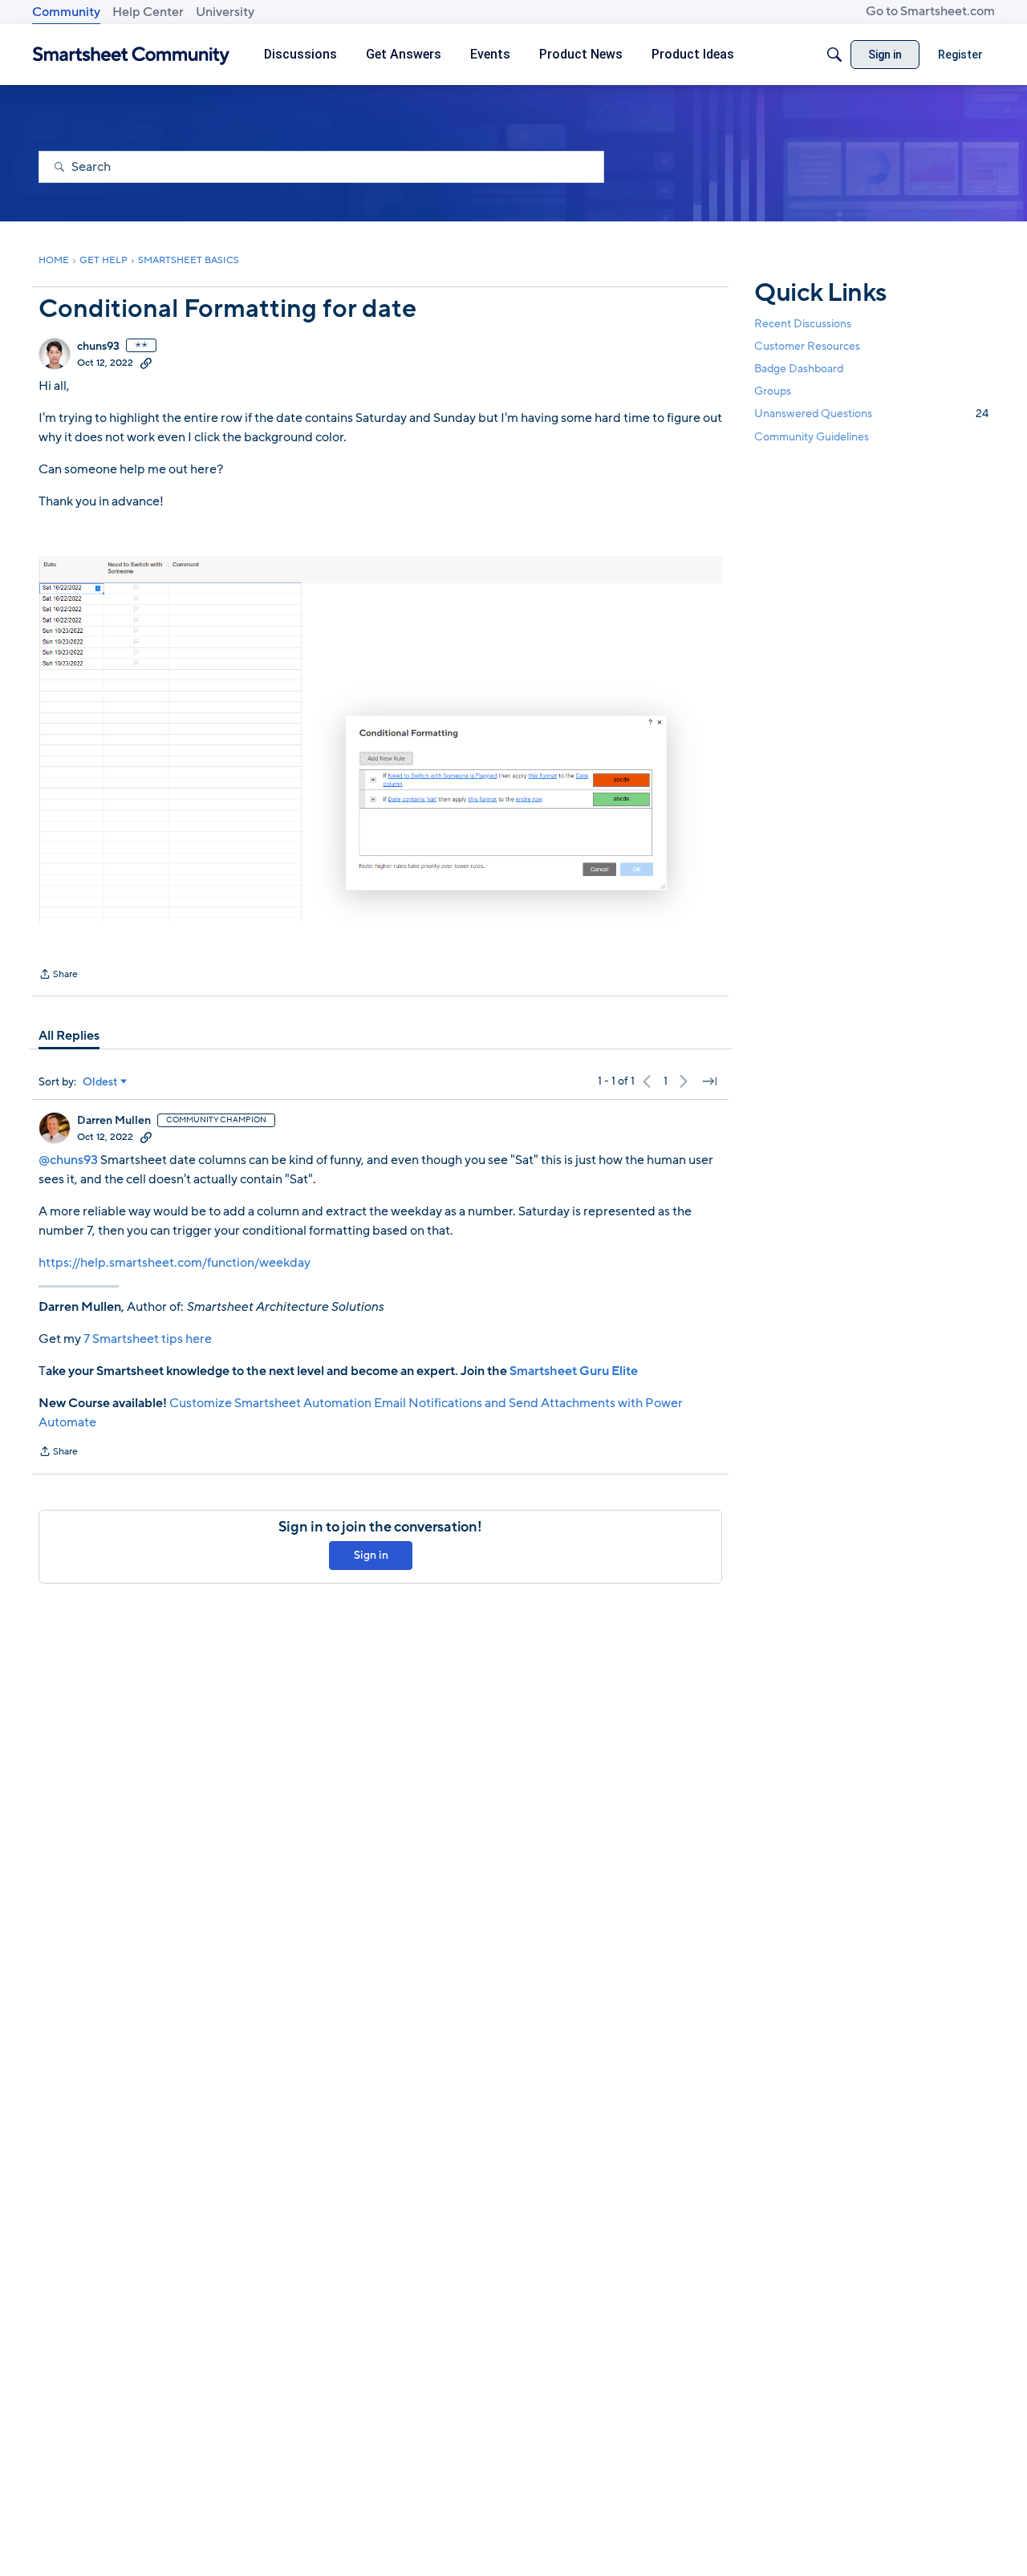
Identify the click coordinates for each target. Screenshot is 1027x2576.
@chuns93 (68, 1160)
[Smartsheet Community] (131, 55)
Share (58, 976)
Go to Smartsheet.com (930, 11)
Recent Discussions (803, 324)
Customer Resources (807, 346)
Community (66, 12)
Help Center (148, 12)
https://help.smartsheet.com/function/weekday (175, 1263)
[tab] (69, 1036)
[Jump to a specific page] (709, 1081)
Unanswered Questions (871, 414)
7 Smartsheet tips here (148, 1339)
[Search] (834, 55)
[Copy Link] (146, 363)
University (225, 12)
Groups (773, 391)
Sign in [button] (371, 1555)
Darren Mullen (114, 1121)
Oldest (100, 1082)
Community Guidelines (812, 437)
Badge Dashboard (799, 369)
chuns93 (98, 347)
